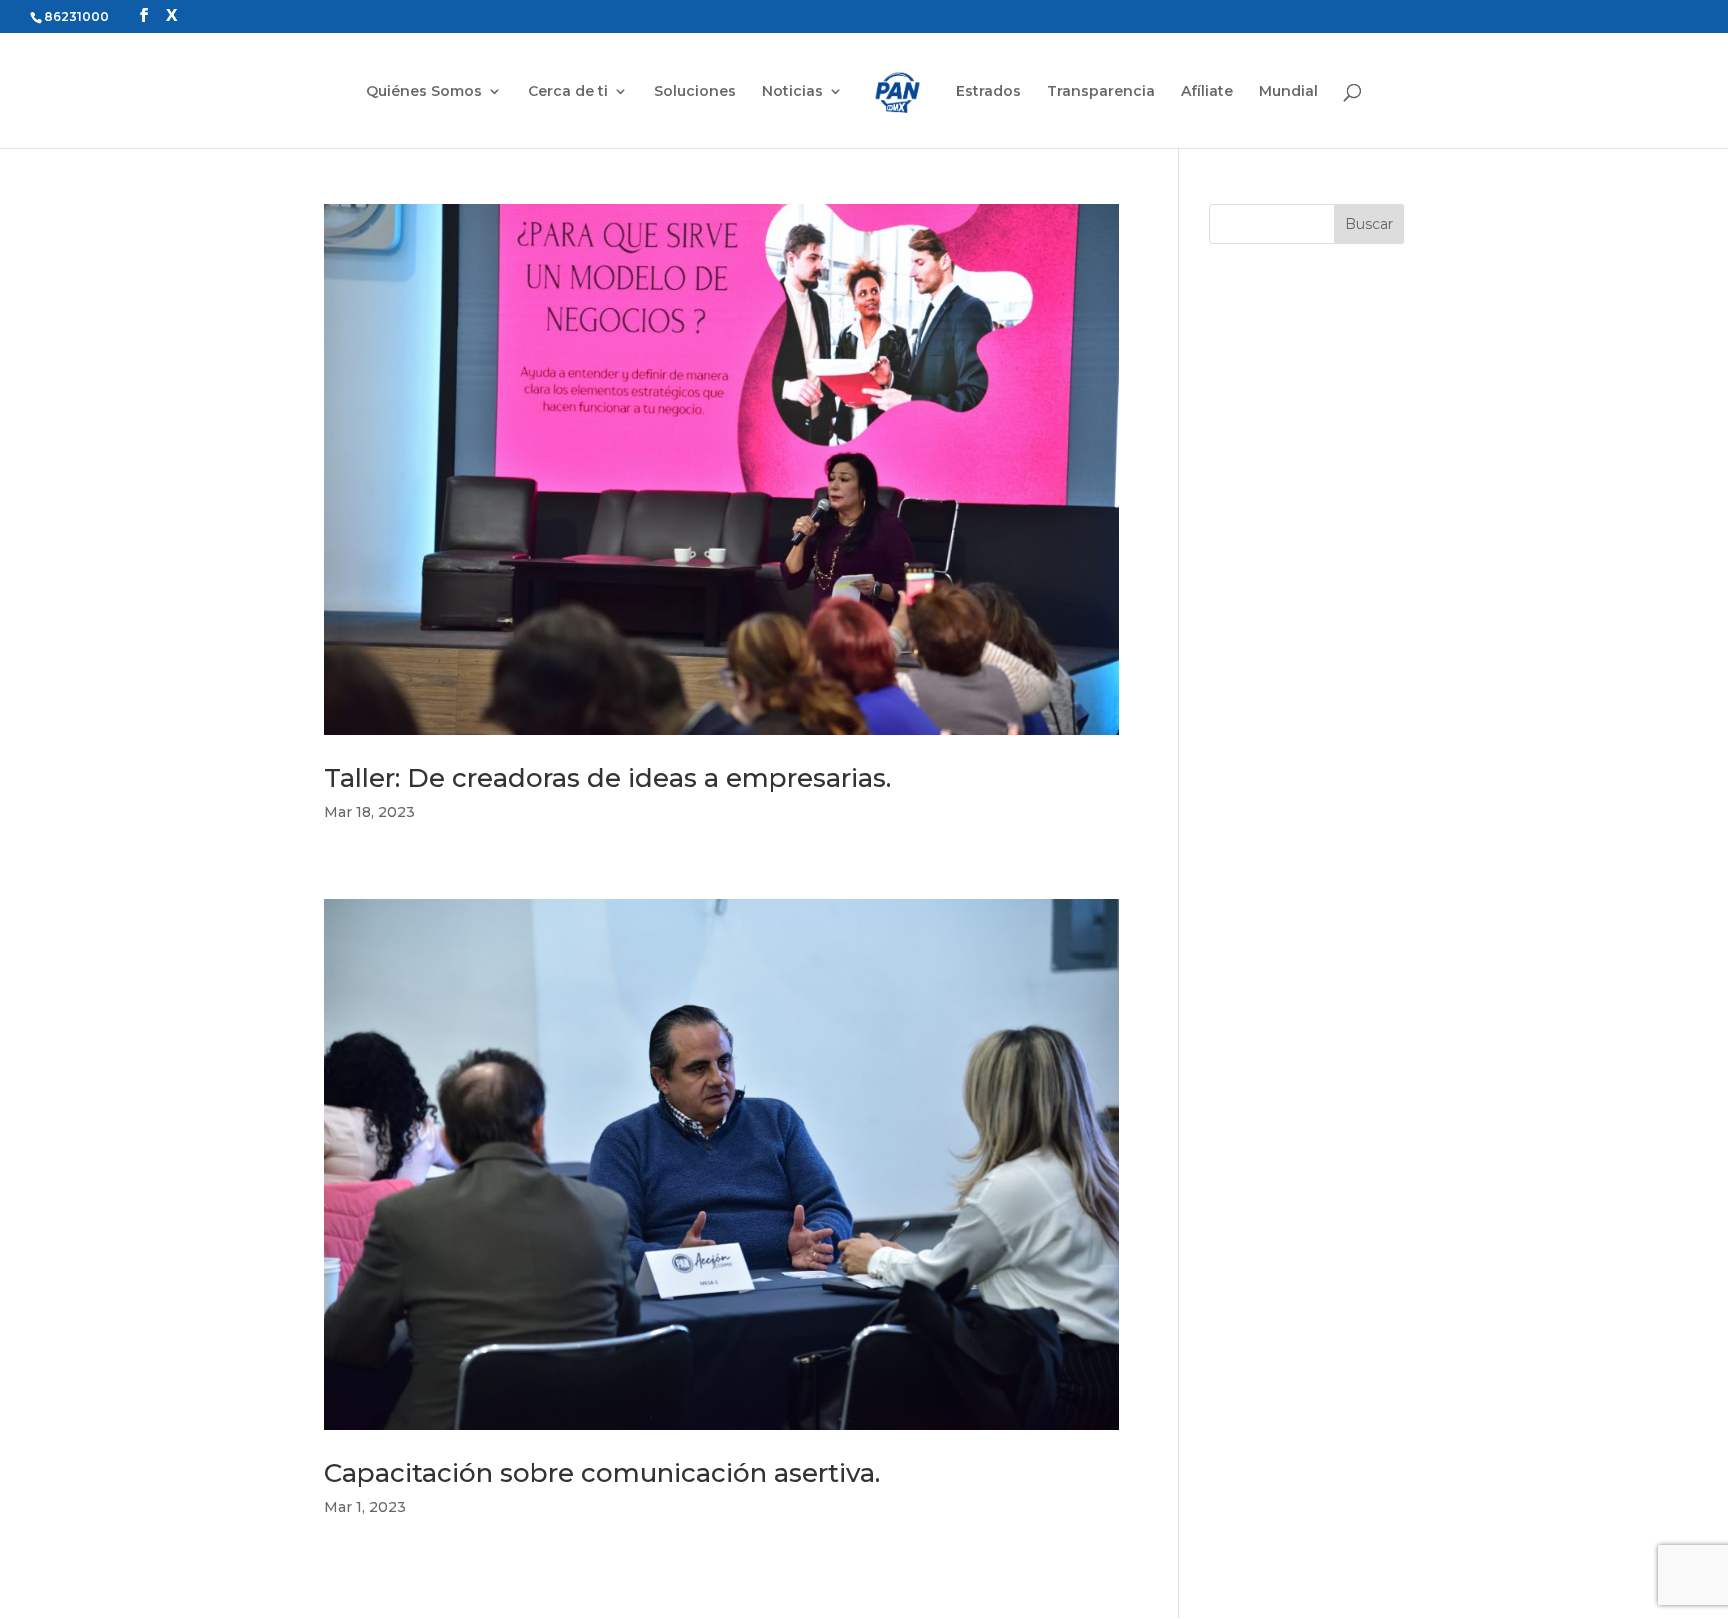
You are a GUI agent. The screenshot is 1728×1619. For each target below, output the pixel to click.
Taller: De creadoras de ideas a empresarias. (607, 778)
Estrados (988, 92)
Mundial (1288, 92)
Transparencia (1101, 92)
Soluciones (695, 92)
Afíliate (1207, 92)
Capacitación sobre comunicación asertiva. (602, 1473)
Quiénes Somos (424, 92)
